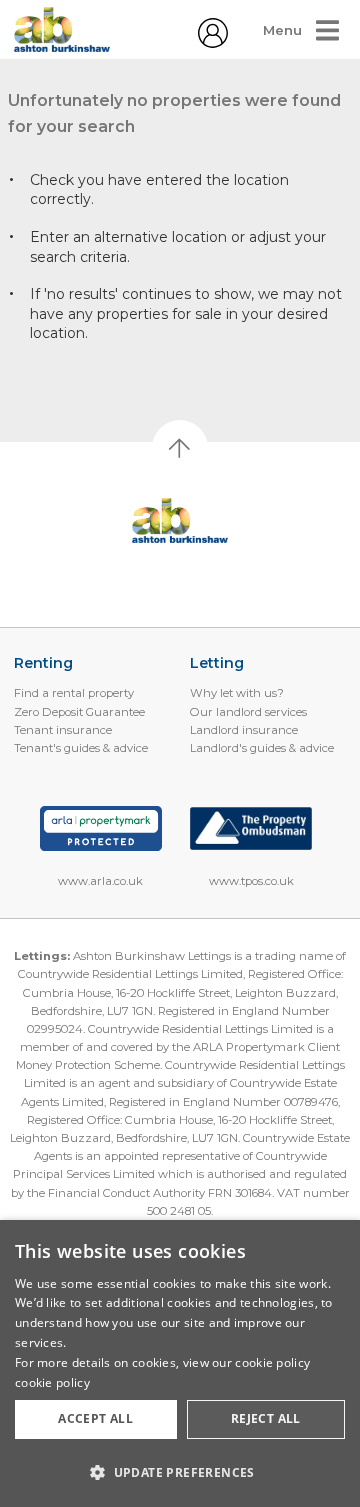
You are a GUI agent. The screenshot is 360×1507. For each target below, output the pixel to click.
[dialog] (180, 1363)
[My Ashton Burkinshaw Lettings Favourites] (213, 43)
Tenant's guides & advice (81, 748)
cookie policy (52, 1382)
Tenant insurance (63, 730)
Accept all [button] (95, 1418)
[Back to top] (180, 521)
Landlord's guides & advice (262, 748)
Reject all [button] (266, 1418)
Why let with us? (237, 693)
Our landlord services (248, 712)
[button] (180, 1472)
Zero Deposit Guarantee (79, 712)
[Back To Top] (180, 448)
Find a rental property (74, 693)
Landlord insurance (244, 730)
